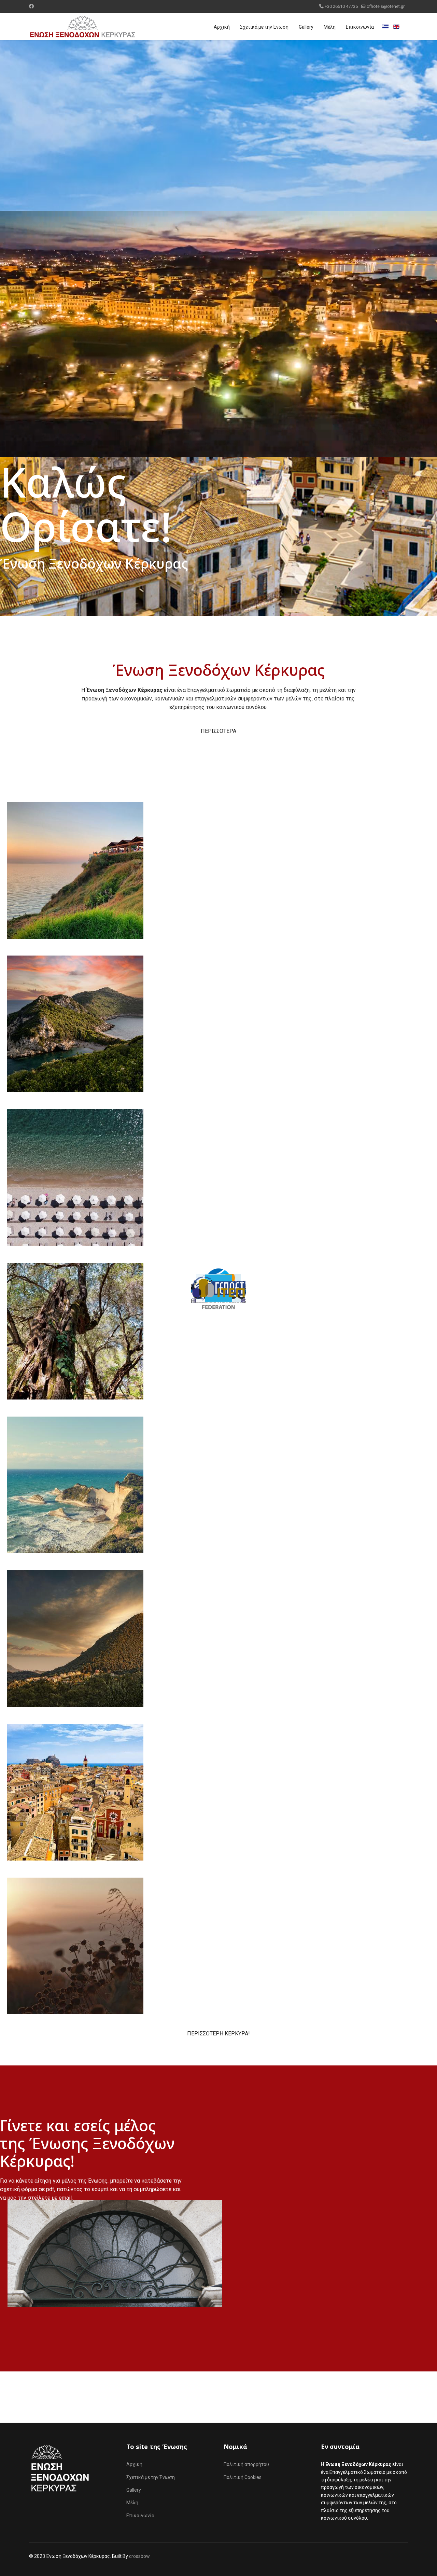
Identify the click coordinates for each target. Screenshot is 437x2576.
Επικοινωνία (360, 27)
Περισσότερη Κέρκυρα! (218, 2034)
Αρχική (222, 27)
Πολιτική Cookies (243, 2477)
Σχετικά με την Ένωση (264, 27)
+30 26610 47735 (341, 6)
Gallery (306, 27)
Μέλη (330, 27)
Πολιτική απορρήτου (246, 2464)
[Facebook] (31, 6)
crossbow (139, 2556)
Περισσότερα (218, 731)
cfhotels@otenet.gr (386, 6)
